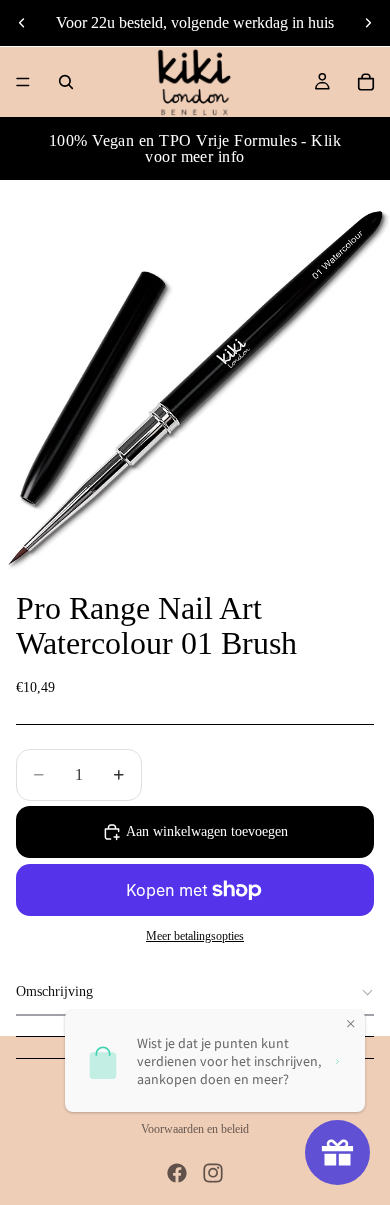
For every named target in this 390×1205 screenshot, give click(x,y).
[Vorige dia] (22, 23)
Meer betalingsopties (195, 936)
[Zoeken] (66, 82)
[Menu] (23, 82)
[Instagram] (213, 1173)
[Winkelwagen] (366, 82)
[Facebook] (177, 1173)
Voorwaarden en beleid (195, 1129)
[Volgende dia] (368, 23)
